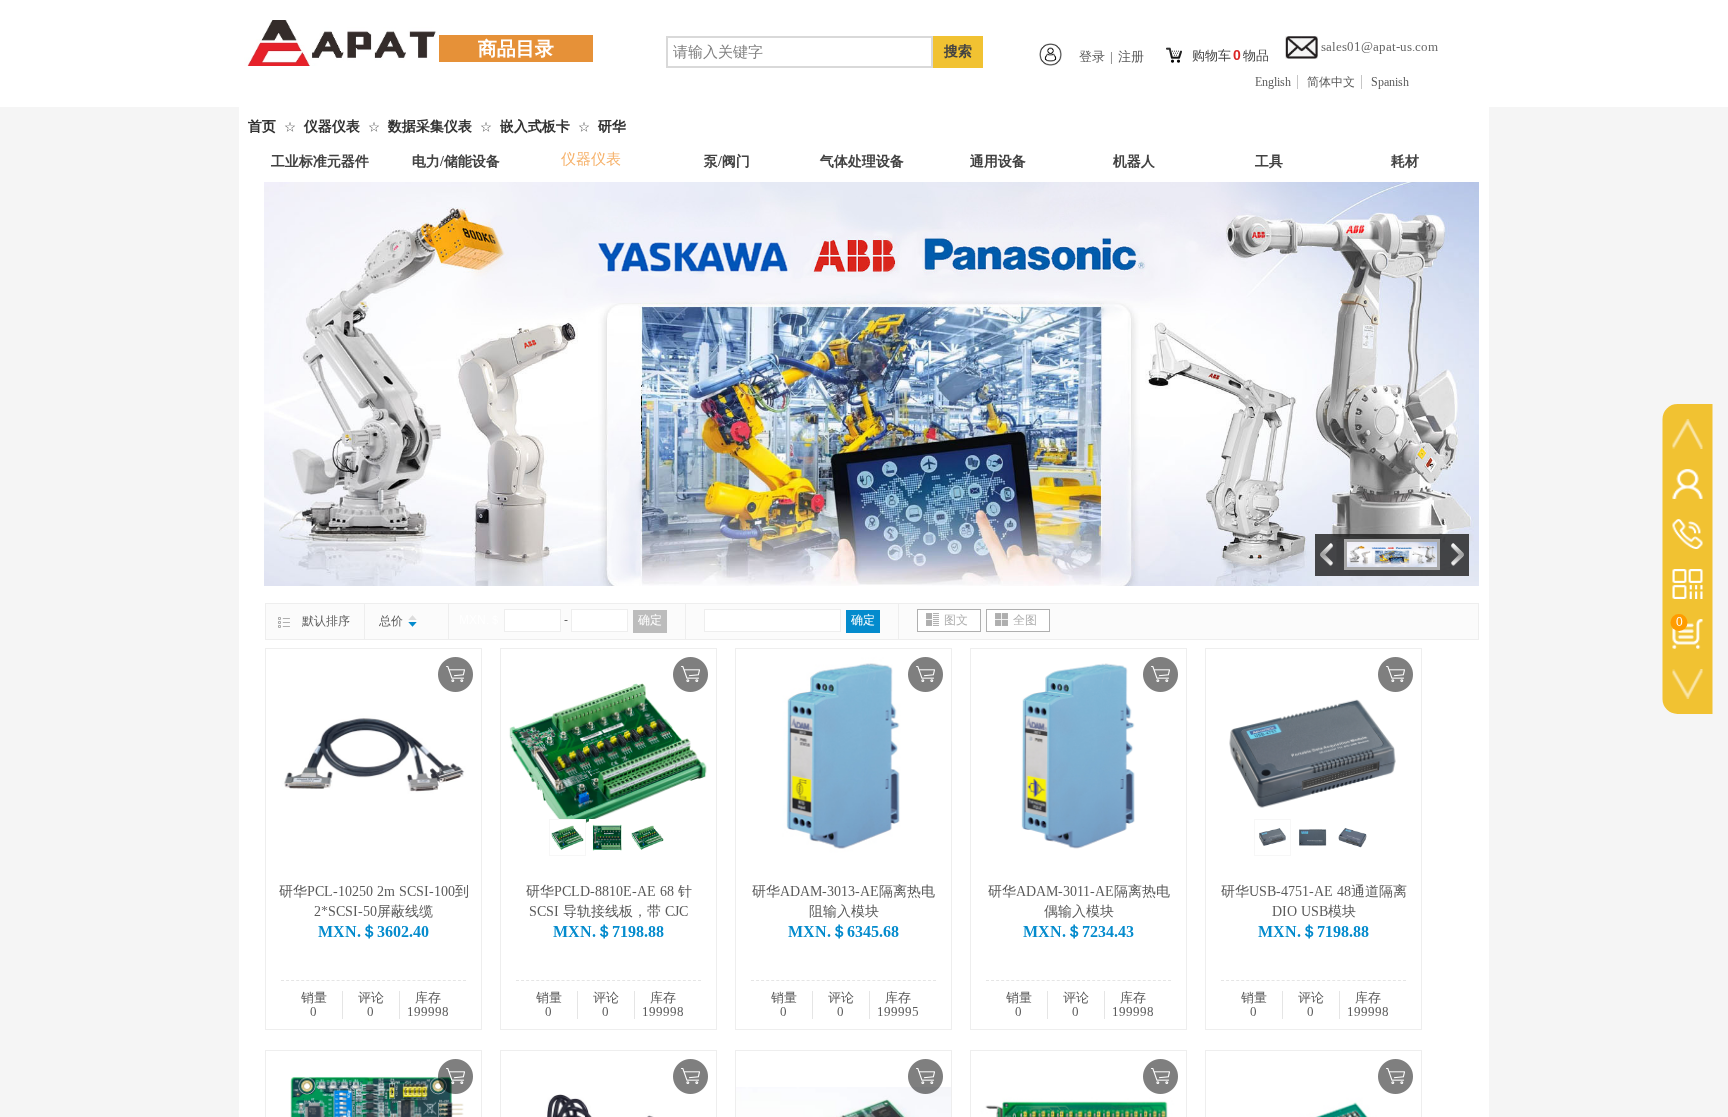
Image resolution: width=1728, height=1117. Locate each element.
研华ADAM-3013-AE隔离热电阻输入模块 (843, 901)
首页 (262, 126)
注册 (1131, 56)
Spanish (1390, 82)
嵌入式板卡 (535, 126)
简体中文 (1331, 82)
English (1273, 82)
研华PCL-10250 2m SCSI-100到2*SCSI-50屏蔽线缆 (374, 901)
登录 (1092, 56)
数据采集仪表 (430, 126)
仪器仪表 (332, 126)
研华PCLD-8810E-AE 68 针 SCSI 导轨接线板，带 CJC (609, 901)
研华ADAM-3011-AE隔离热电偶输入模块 (1079, 901)
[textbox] (799, 52)
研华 (612, 126)
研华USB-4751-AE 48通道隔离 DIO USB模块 (1314, 901)
